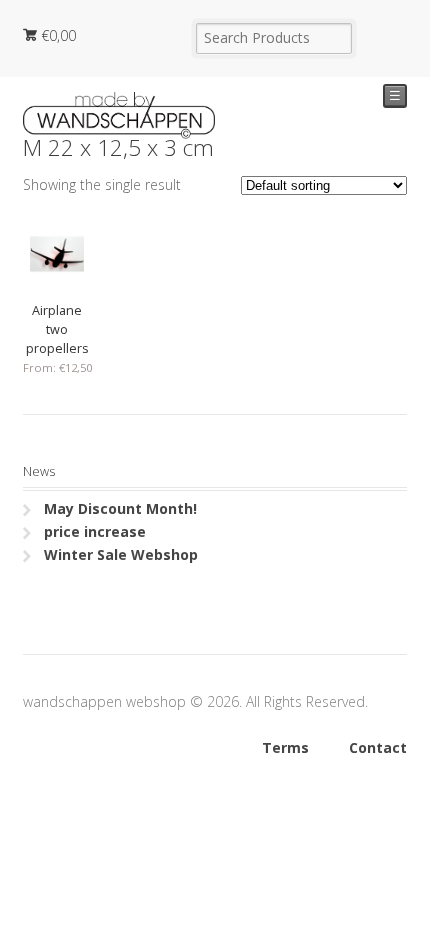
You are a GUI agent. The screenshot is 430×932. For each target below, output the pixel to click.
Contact (378, 747)
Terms (285, 747)
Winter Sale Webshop (121, 554)
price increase (95, 531)
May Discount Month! (120, 508)
